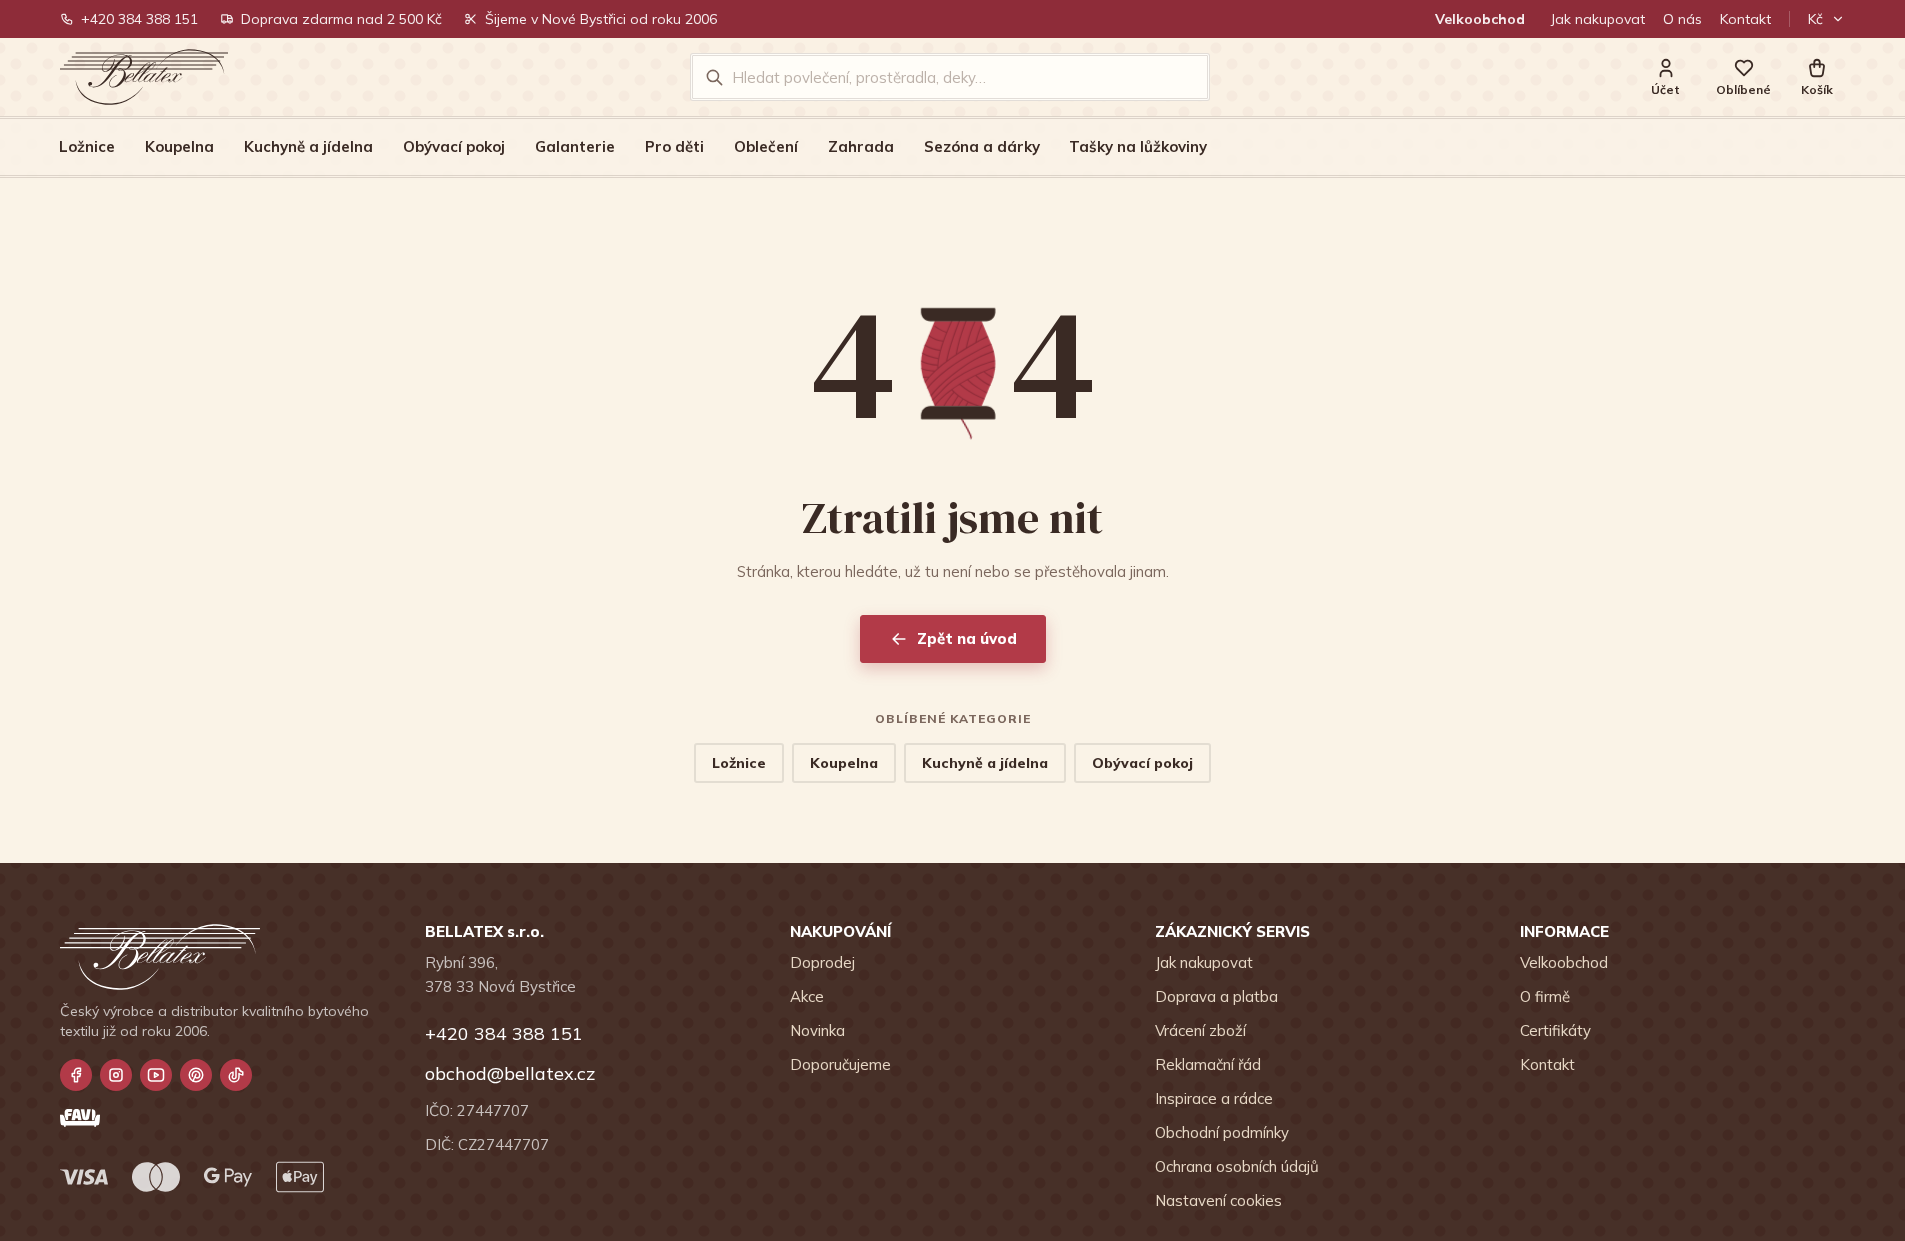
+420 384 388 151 (139, 19)
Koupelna (179, 146)
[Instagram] (116, 1075)
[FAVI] (80, 1118)
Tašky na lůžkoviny (1138, 146)
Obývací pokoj (454, 146)
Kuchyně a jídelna (308, 146)
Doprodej (822, 962)
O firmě (1545, 996)
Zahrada (861, 146)
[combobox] (963, 77)
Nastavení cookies (1218, 1200)
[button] (1817, 77)
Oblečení (766, 146)
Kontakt (1745, 19)
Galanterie (575, 146)
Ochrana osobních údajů (1237, 1166)
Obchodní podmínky (1222, 1132)
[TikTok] (236, 1075)
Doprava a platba (1216, 996)
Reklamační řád (1208, 1064)
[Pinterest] (196, 1075)
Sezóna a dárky (982, 146)
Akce (807, 996)
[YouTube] (156, 1075)
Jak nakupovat (1598, 19)
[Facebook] (76, 1075)
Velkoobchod (1480, 19)
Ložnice (87, 146)
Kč (1815, 19)
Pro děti (674, 146)
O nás (1682, 19)
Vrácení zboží (1200, 1030)
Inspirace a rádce (1214, 1098)
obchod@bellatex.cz (510, 1073)
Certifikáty (1555, 1030)
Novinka (817, 1030)
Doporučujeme (840, 1064)
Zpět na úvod (967, 638)
